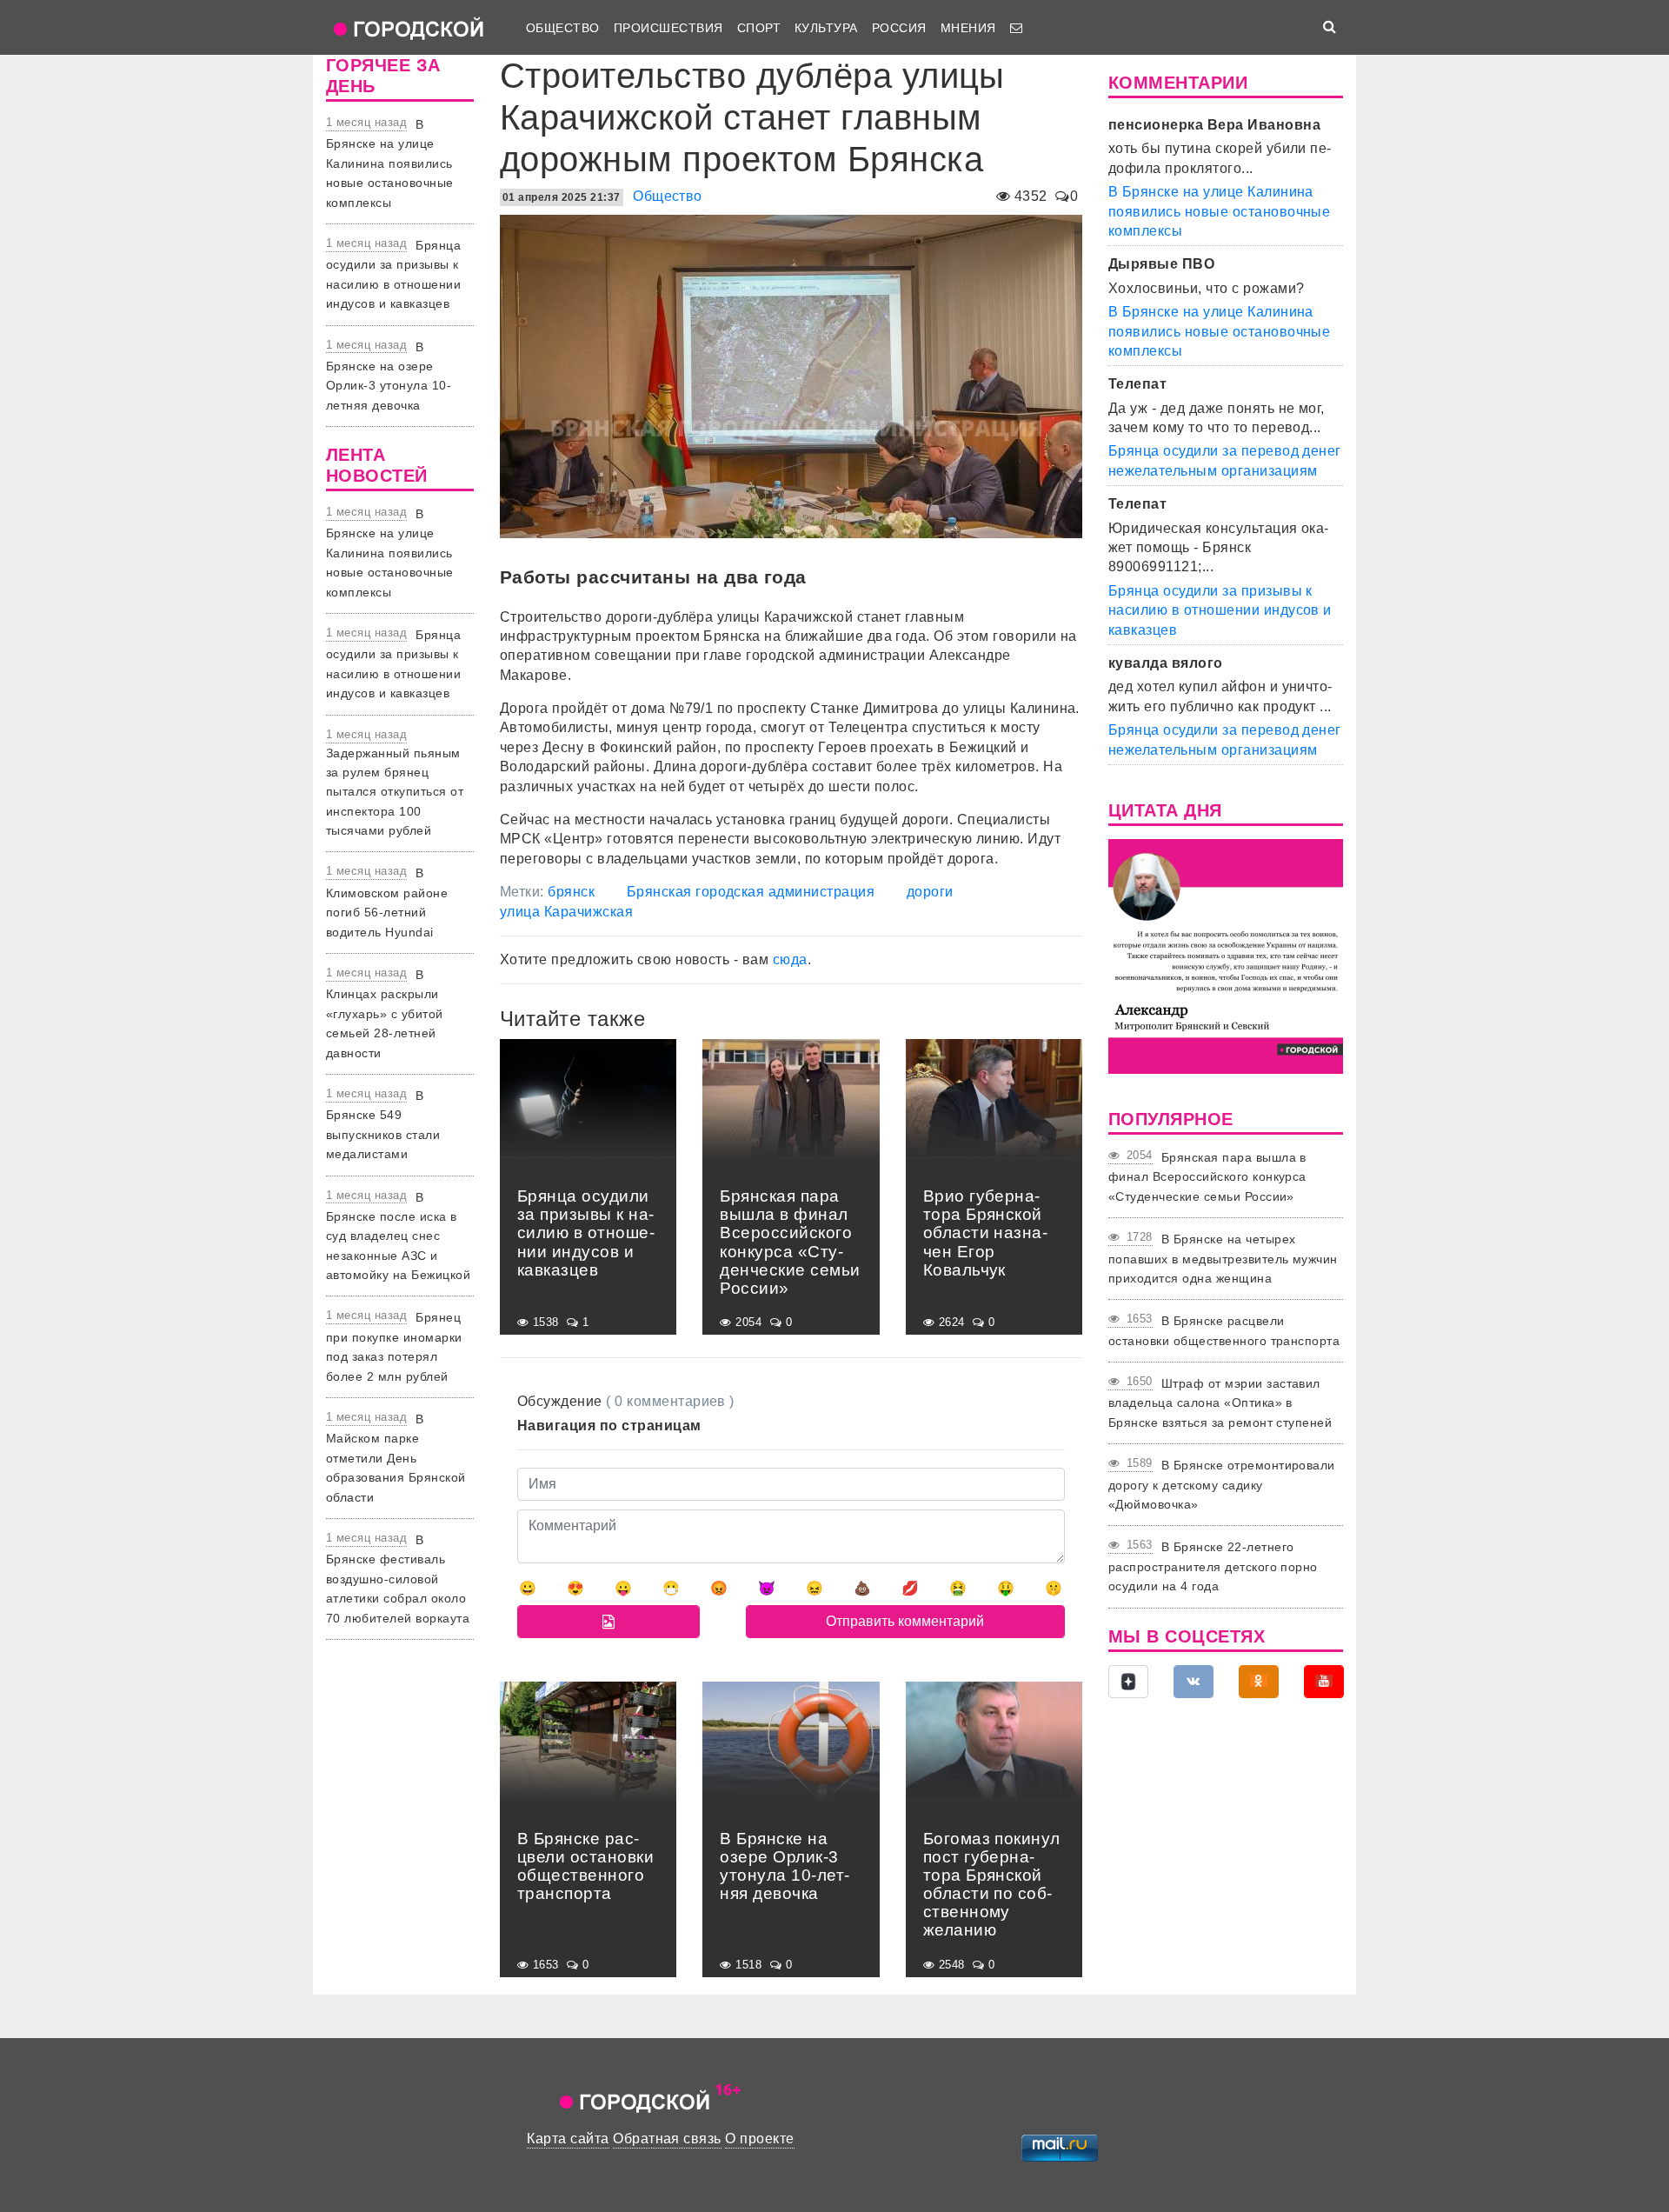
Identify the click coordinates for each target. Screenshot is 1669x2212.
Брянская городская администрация (751, 892)
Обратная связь (667, 2139)
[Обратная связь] (1016, 28)
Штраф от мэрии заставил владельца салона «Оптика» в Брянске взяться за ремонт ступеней (1220, 1403)
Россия (899, 28)
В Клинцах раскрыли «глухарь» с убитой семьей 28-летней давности (385, 1014)
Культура (826, 28)
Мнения (968, 28)
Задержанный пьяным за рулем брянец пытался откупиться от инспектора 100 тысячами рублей (395, 792)
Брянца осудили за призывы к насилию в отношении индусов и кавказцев (1220, 610)
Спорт (759, 28)
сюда (790, 959)
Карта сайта (568, 2139)
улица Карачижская (566, 912)
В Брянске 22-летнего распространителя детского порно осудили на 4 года (1213, 1566)
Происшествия (668, 28)
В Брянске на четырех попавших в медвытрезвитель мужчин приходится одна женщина (1223, 1259)
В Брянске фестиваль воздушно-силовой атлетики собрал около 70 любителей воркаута (398, 1579)
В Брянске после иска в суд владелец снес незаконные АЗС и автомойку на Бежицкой (398, 1236)
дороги (930, 892)
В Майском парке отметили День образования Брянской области (396, 1458)
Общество (563, 28)
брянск (571, 892)
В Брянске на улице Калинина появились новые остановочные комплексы (390, 163)
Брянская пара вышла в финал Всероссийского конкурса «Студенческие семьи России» (1207, 1177)
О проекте (759, 2139)
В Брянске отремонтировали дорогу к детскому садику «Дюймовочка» (1222, 1485)
